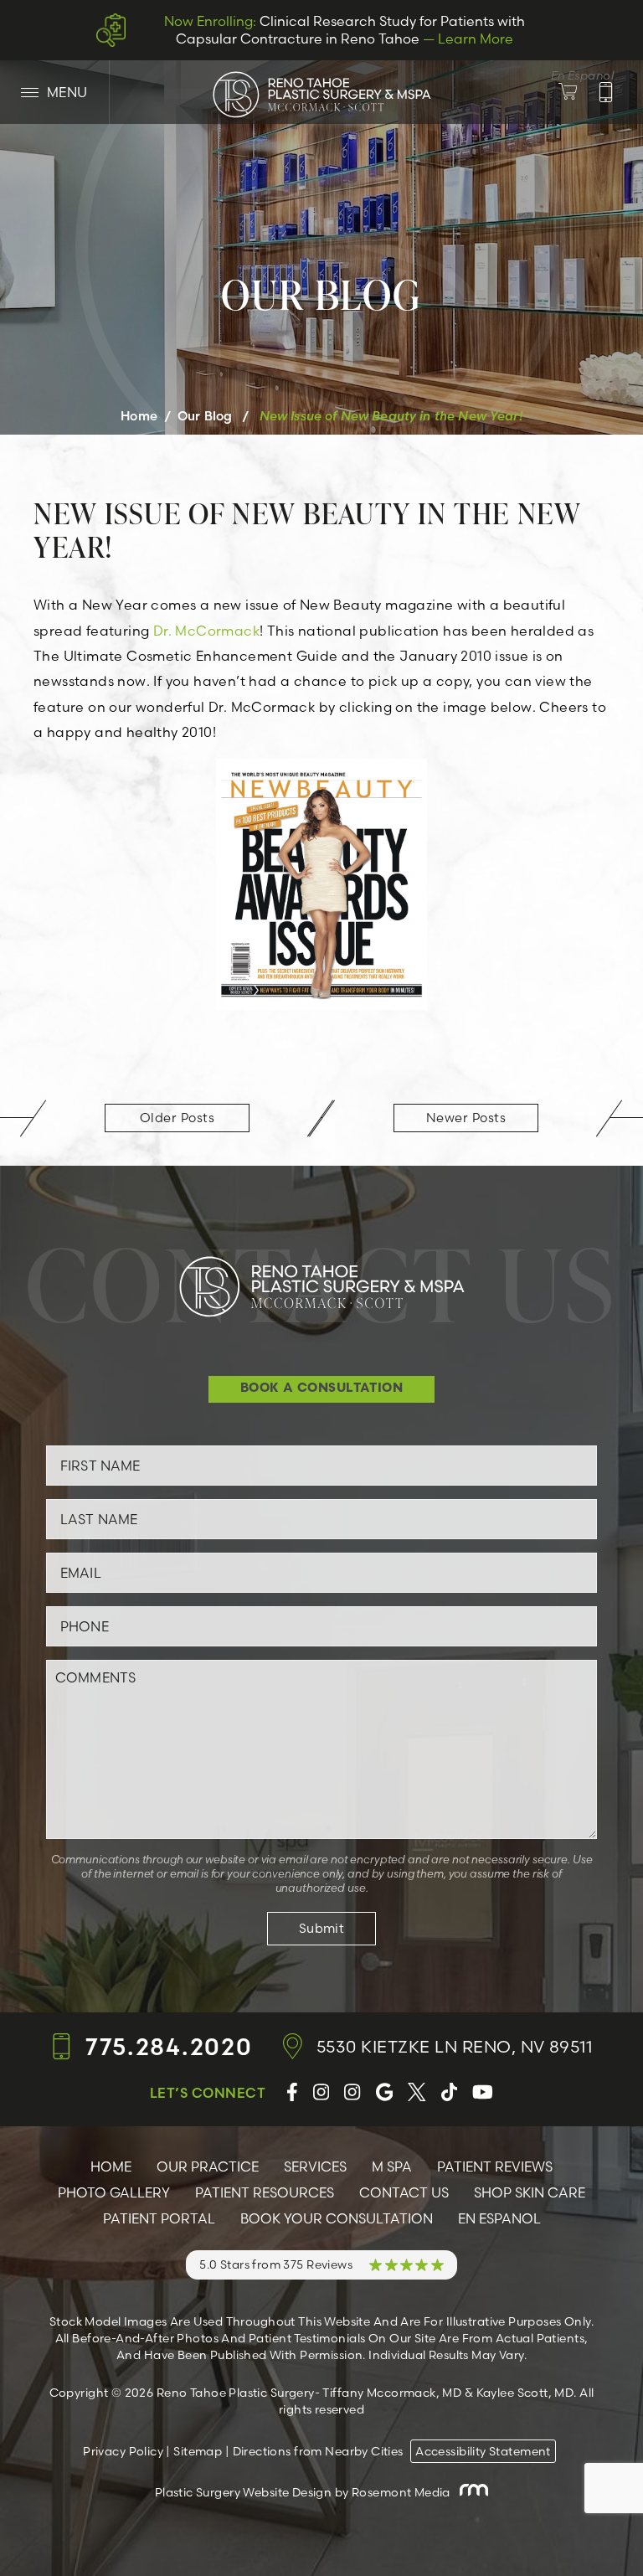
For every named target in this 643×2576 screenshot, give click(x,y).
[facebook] (292, 2092)
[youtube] (483, 2092)
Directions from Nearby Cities (318, 2451)
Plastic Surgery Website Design (244, 2492)
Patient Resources (265, 2192)
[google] (385, 2092)
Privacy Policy (123, 2451)
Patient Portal (159, 2218)
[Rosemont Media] (471, 2492)
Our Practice (208, 2166)
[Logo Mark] (321, 94)
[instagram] (321, 2092)
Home (139, 416)
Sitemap (198, 2451)
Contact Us (404, 2192)
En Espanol (499, 2218)
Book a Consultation (322, 1389)
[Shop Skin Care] (578, 92)
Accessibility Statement (483, 2451)
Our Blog (205, 416)
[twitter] (417, 2092)
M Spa (392, 2166)
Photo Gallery (114, 2192)
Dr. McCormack (206, 631)
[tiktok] (449, 2092)
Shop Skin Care (530, 2192)
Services (315, 2166)
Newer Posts (466, 1118)
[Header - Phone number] (606, 92)
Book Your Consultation (337, 2218)
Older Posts (177, 1118)
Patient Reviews (495, 2166)
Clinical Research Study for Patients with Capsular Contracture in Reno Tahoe (345, 30)
